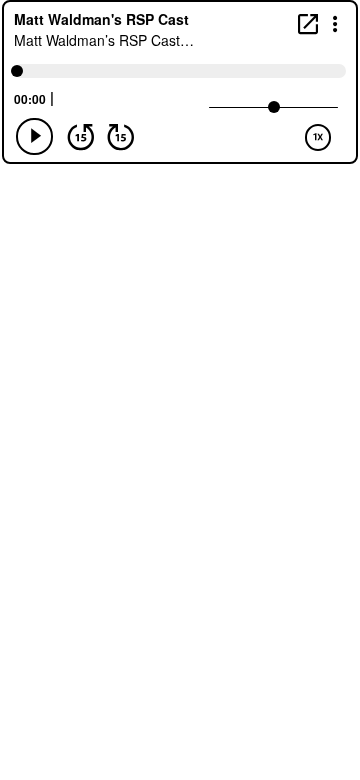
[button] (335, 22)
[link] (308, 23)
